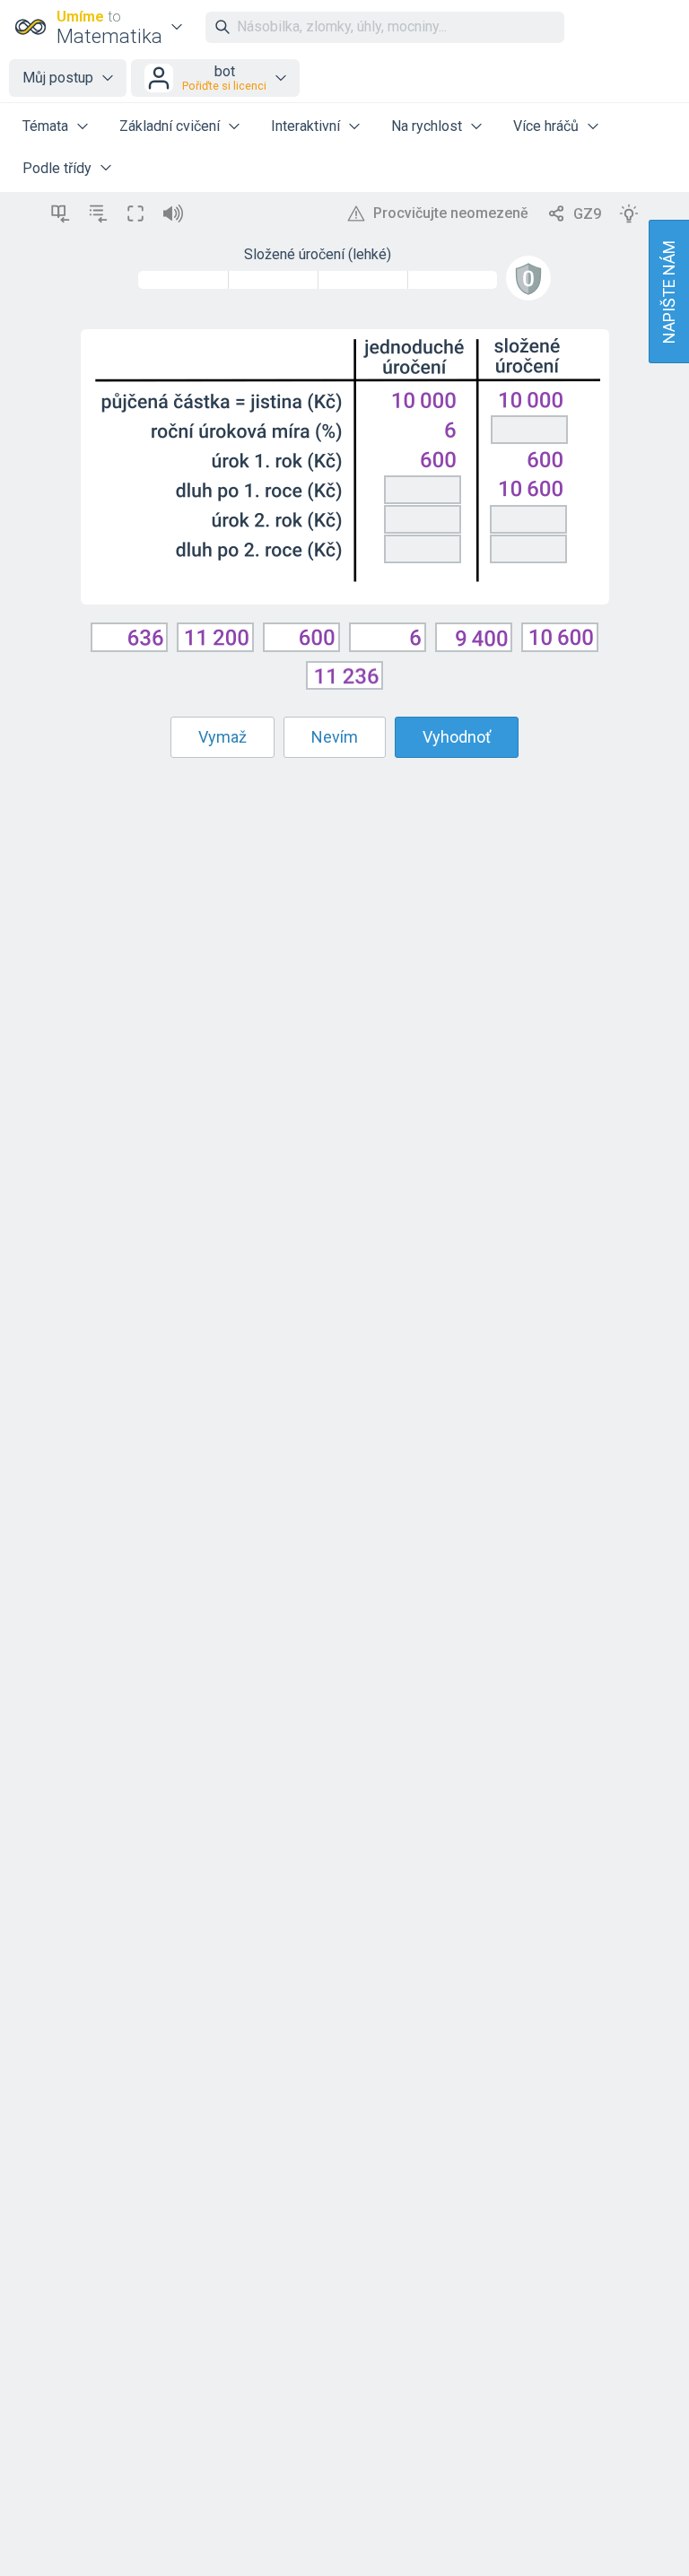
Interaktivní (305, 126)
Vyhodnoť (457, 737)
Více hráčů (546, 126)
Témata (45, 126)
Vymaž (222, 737)
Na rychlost (427, 126)
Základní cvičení (170, 126)
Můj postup (58, 78)
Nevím (335, 737)
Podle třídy (57, 168)
